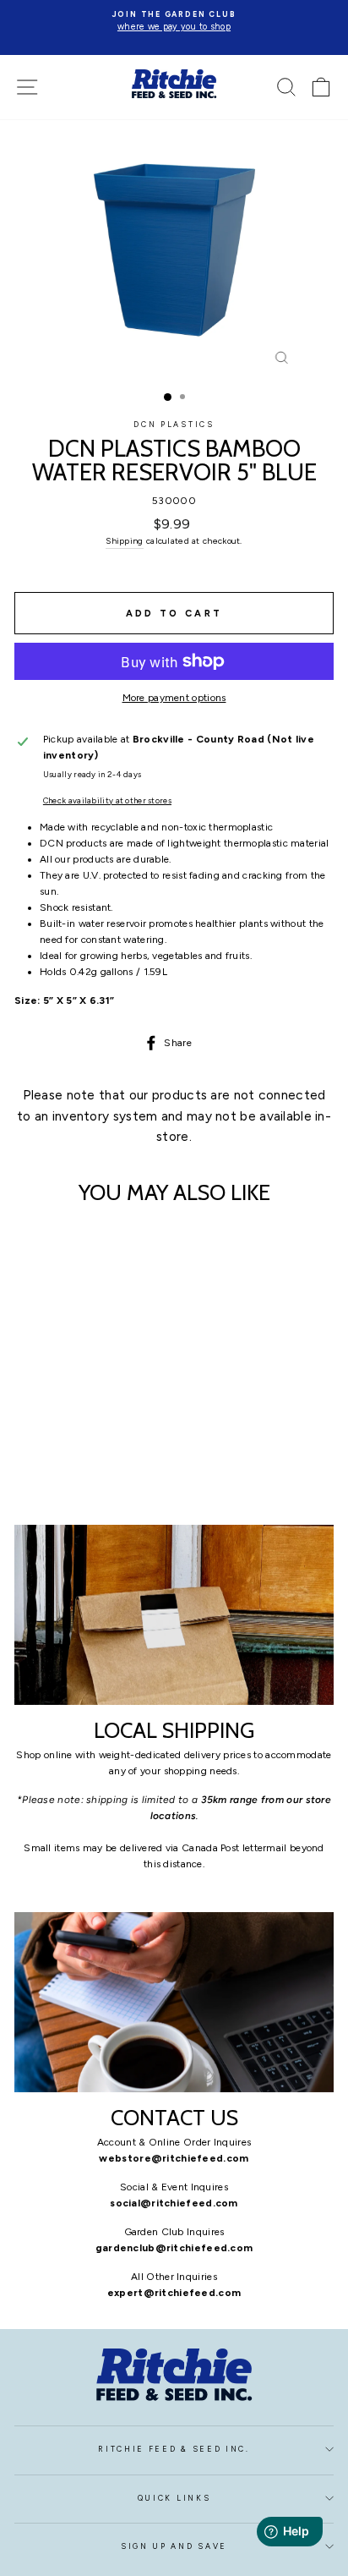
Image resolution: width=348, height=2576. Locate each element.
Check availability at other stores (107, 800)
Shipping (124, 541)
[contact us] (174, 2002)
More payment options (174, 698)
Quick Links (174, 2498)
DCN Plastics (174, 425)
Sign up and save (174, 2546)
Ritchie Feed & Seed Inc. (174, 2449)
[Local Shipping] (174, 1615)
